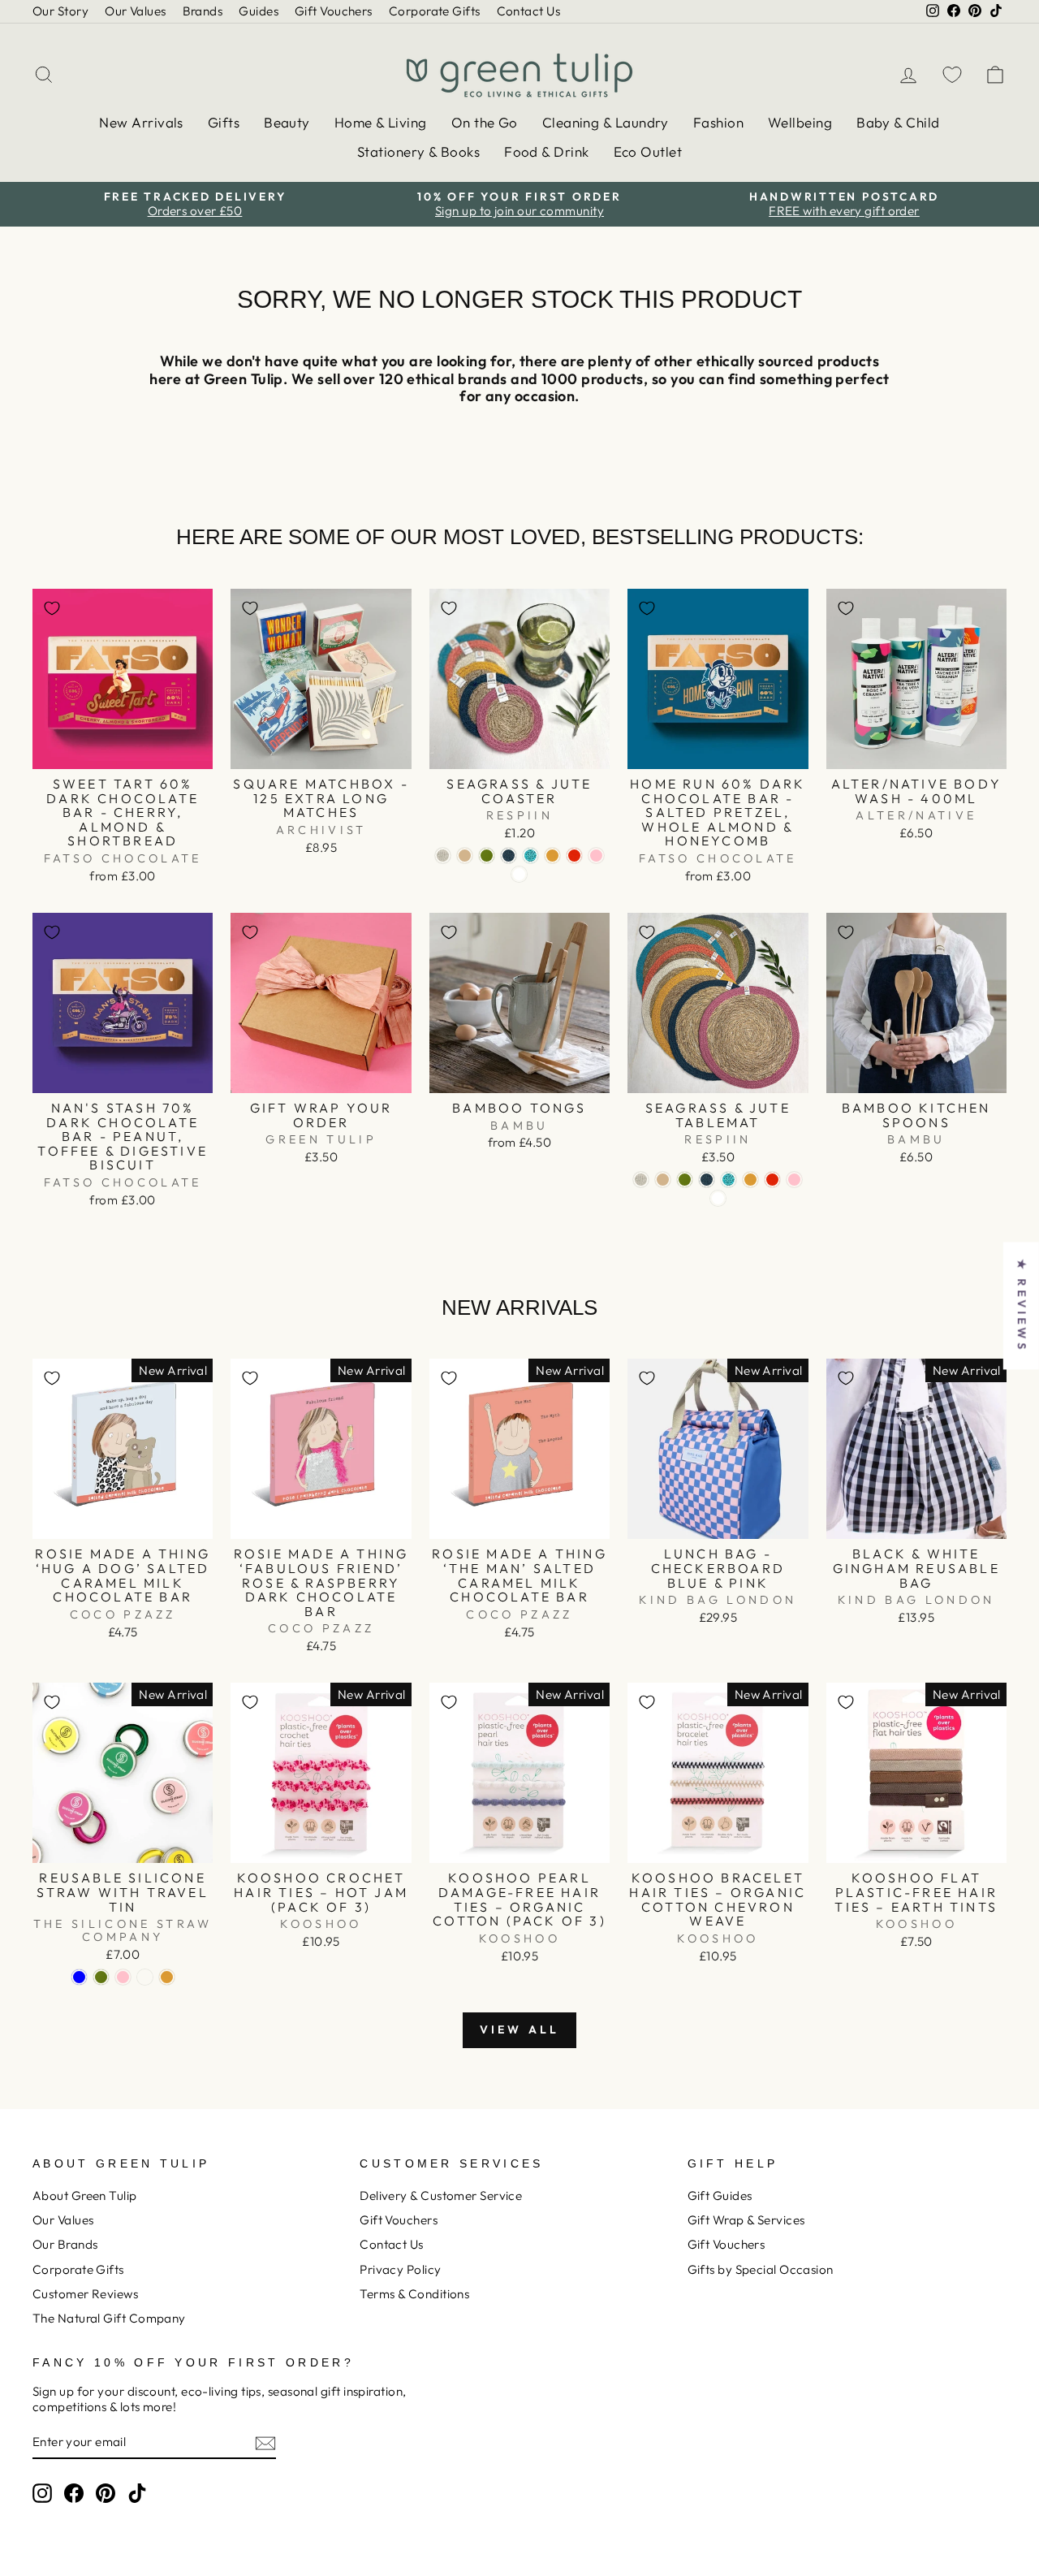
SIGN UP (377, 1446)
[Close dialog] (783, 1066)
